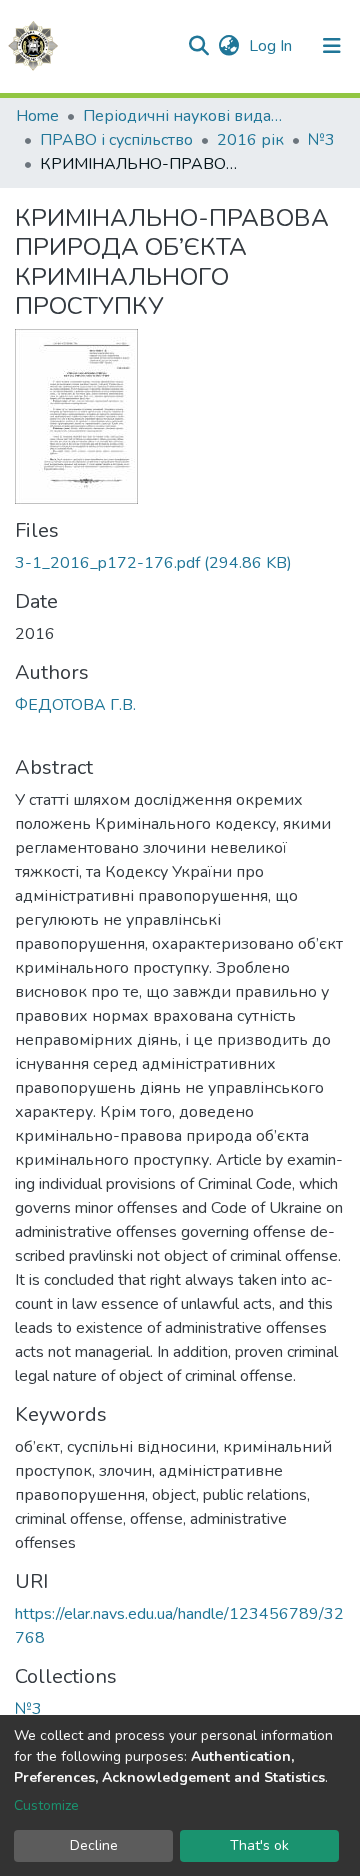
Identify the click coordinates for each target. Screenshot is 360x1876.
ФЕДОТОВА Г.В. (75, 705)
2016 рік (250, 140)
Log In (272, 46)
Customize (46, 1805)
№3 (321, 140)
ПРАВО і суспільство (116, 140)
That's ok (259, 1845)
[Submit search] (198, 46)
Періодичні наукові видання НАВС (183, 116)
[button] (228, 46)
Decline (94, 1845)
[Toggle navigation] (332, 46)
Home (37, 116)
